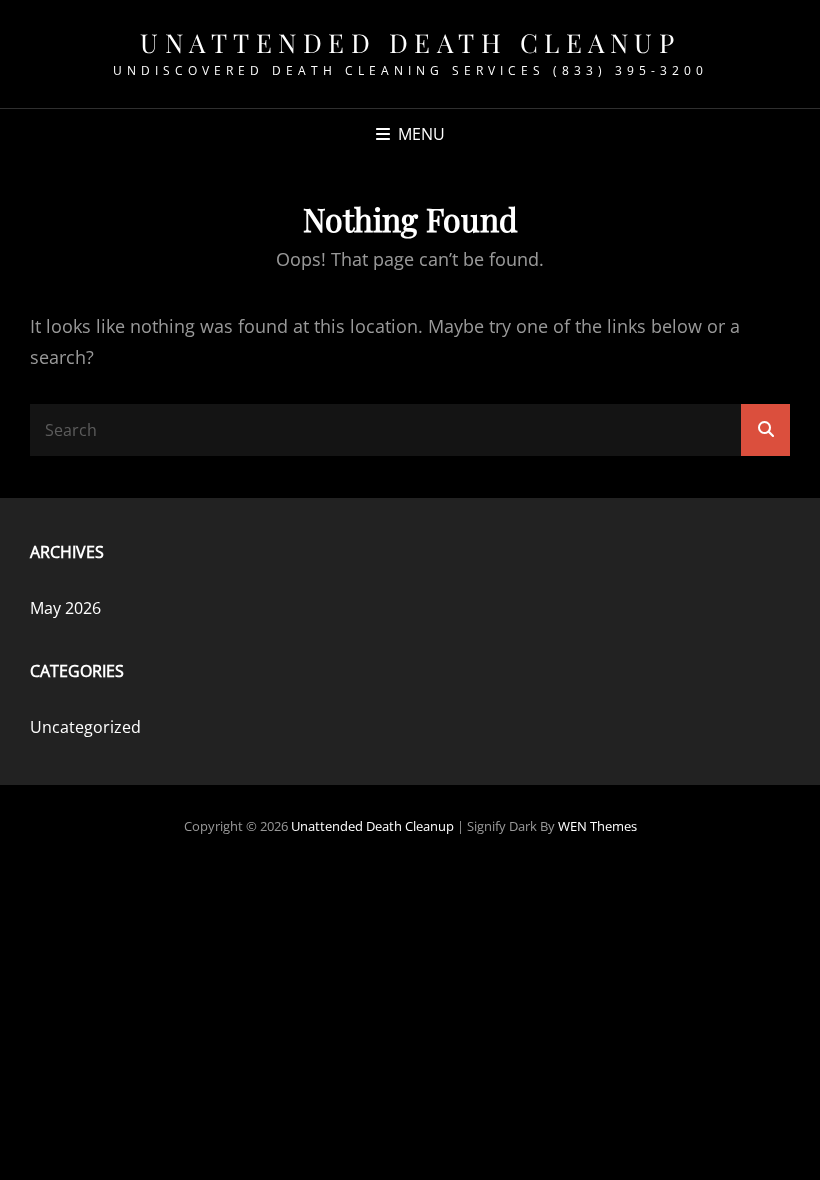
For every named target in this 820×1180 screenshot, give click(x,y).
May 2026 (65, 608)
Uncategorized (85, 727)
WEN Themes (597, 826)
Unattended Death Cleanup (410, 42)
